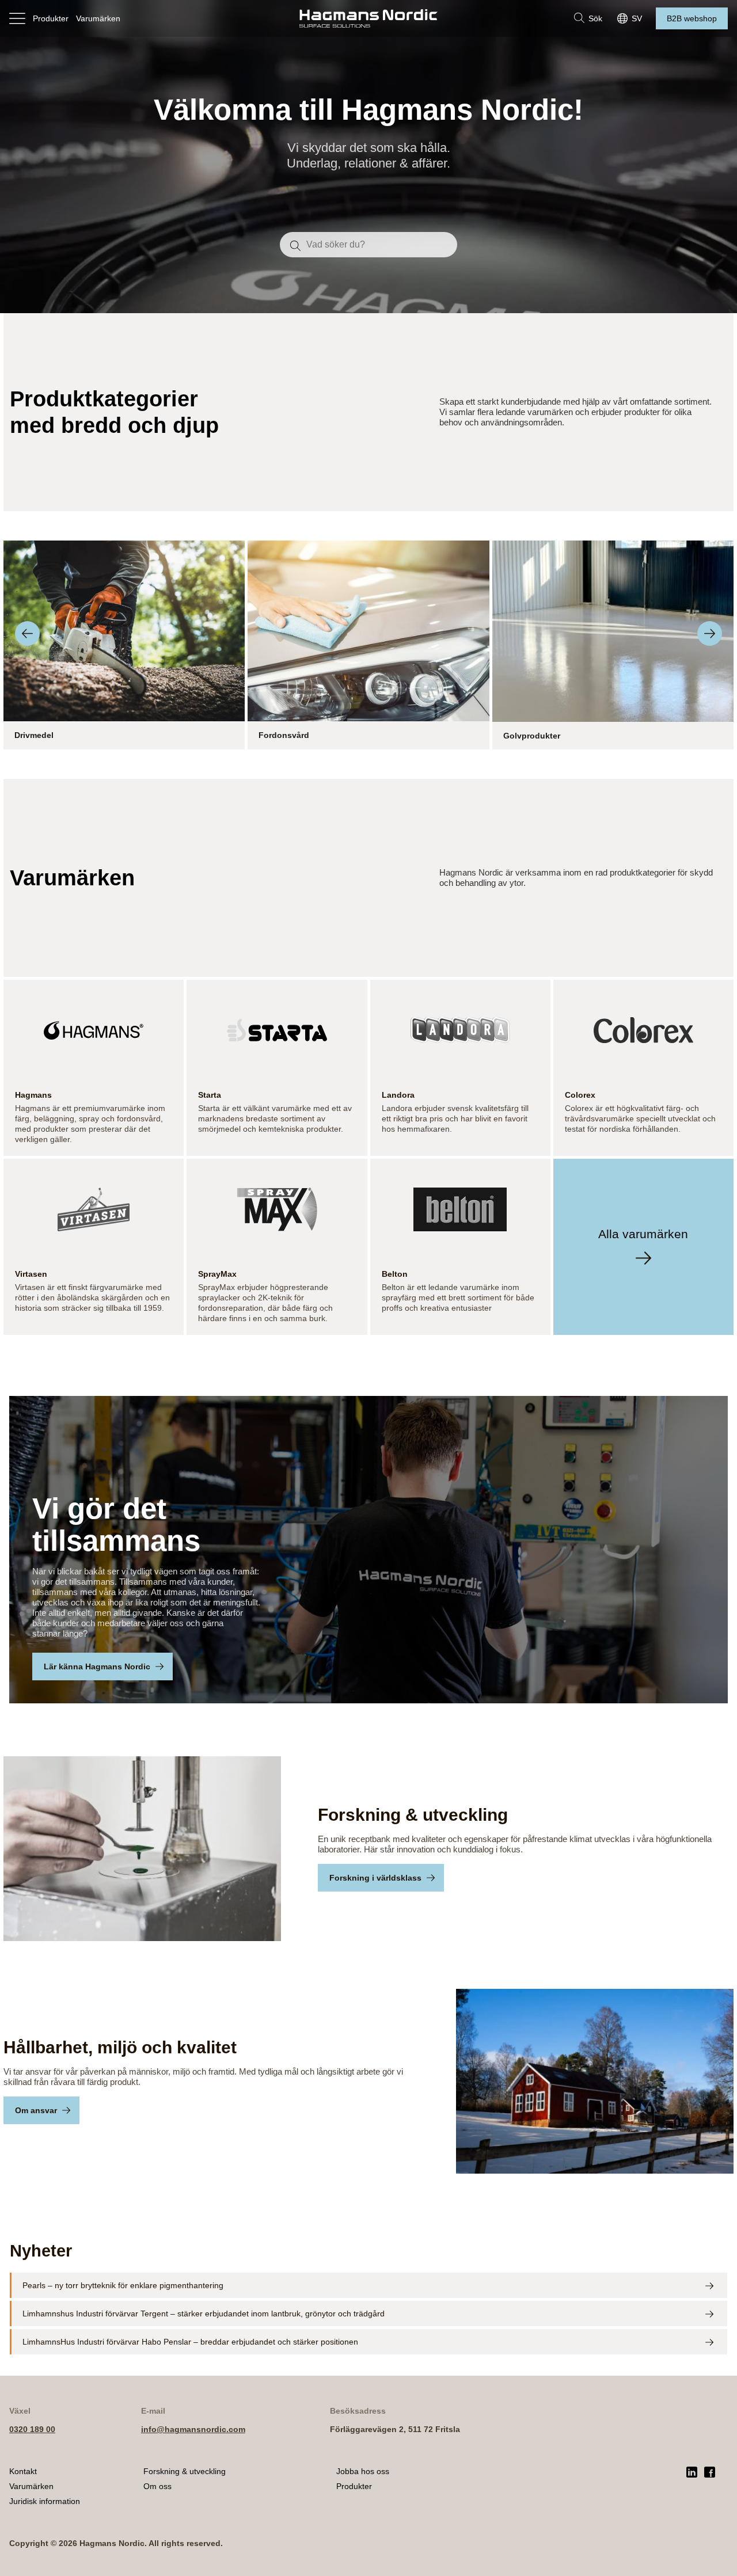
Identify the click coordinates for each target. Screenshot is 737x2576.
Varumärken (98, 18)
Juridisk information (45, 2501)
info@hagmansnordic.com (193, 2429)
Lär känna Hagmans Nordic (97, 1666)
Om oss (157, 2486)
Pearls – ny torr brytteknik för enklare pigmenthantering (123, 2285)
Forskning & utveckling (185, 2471)
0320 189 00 (32, 2429)
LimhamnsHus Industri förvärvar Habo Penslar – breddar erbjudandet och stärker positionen (190, 2342)
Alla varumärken (643, 1234)
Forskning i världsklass (375, 1878)
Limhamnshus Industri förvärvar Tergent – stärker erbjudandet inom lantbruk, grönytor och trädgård (204, 2314)
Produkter (51, 18)
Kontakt (23, 2471)
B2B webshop (692, 18)
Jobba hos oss (363, 2471)
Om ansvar (36, 2110)
